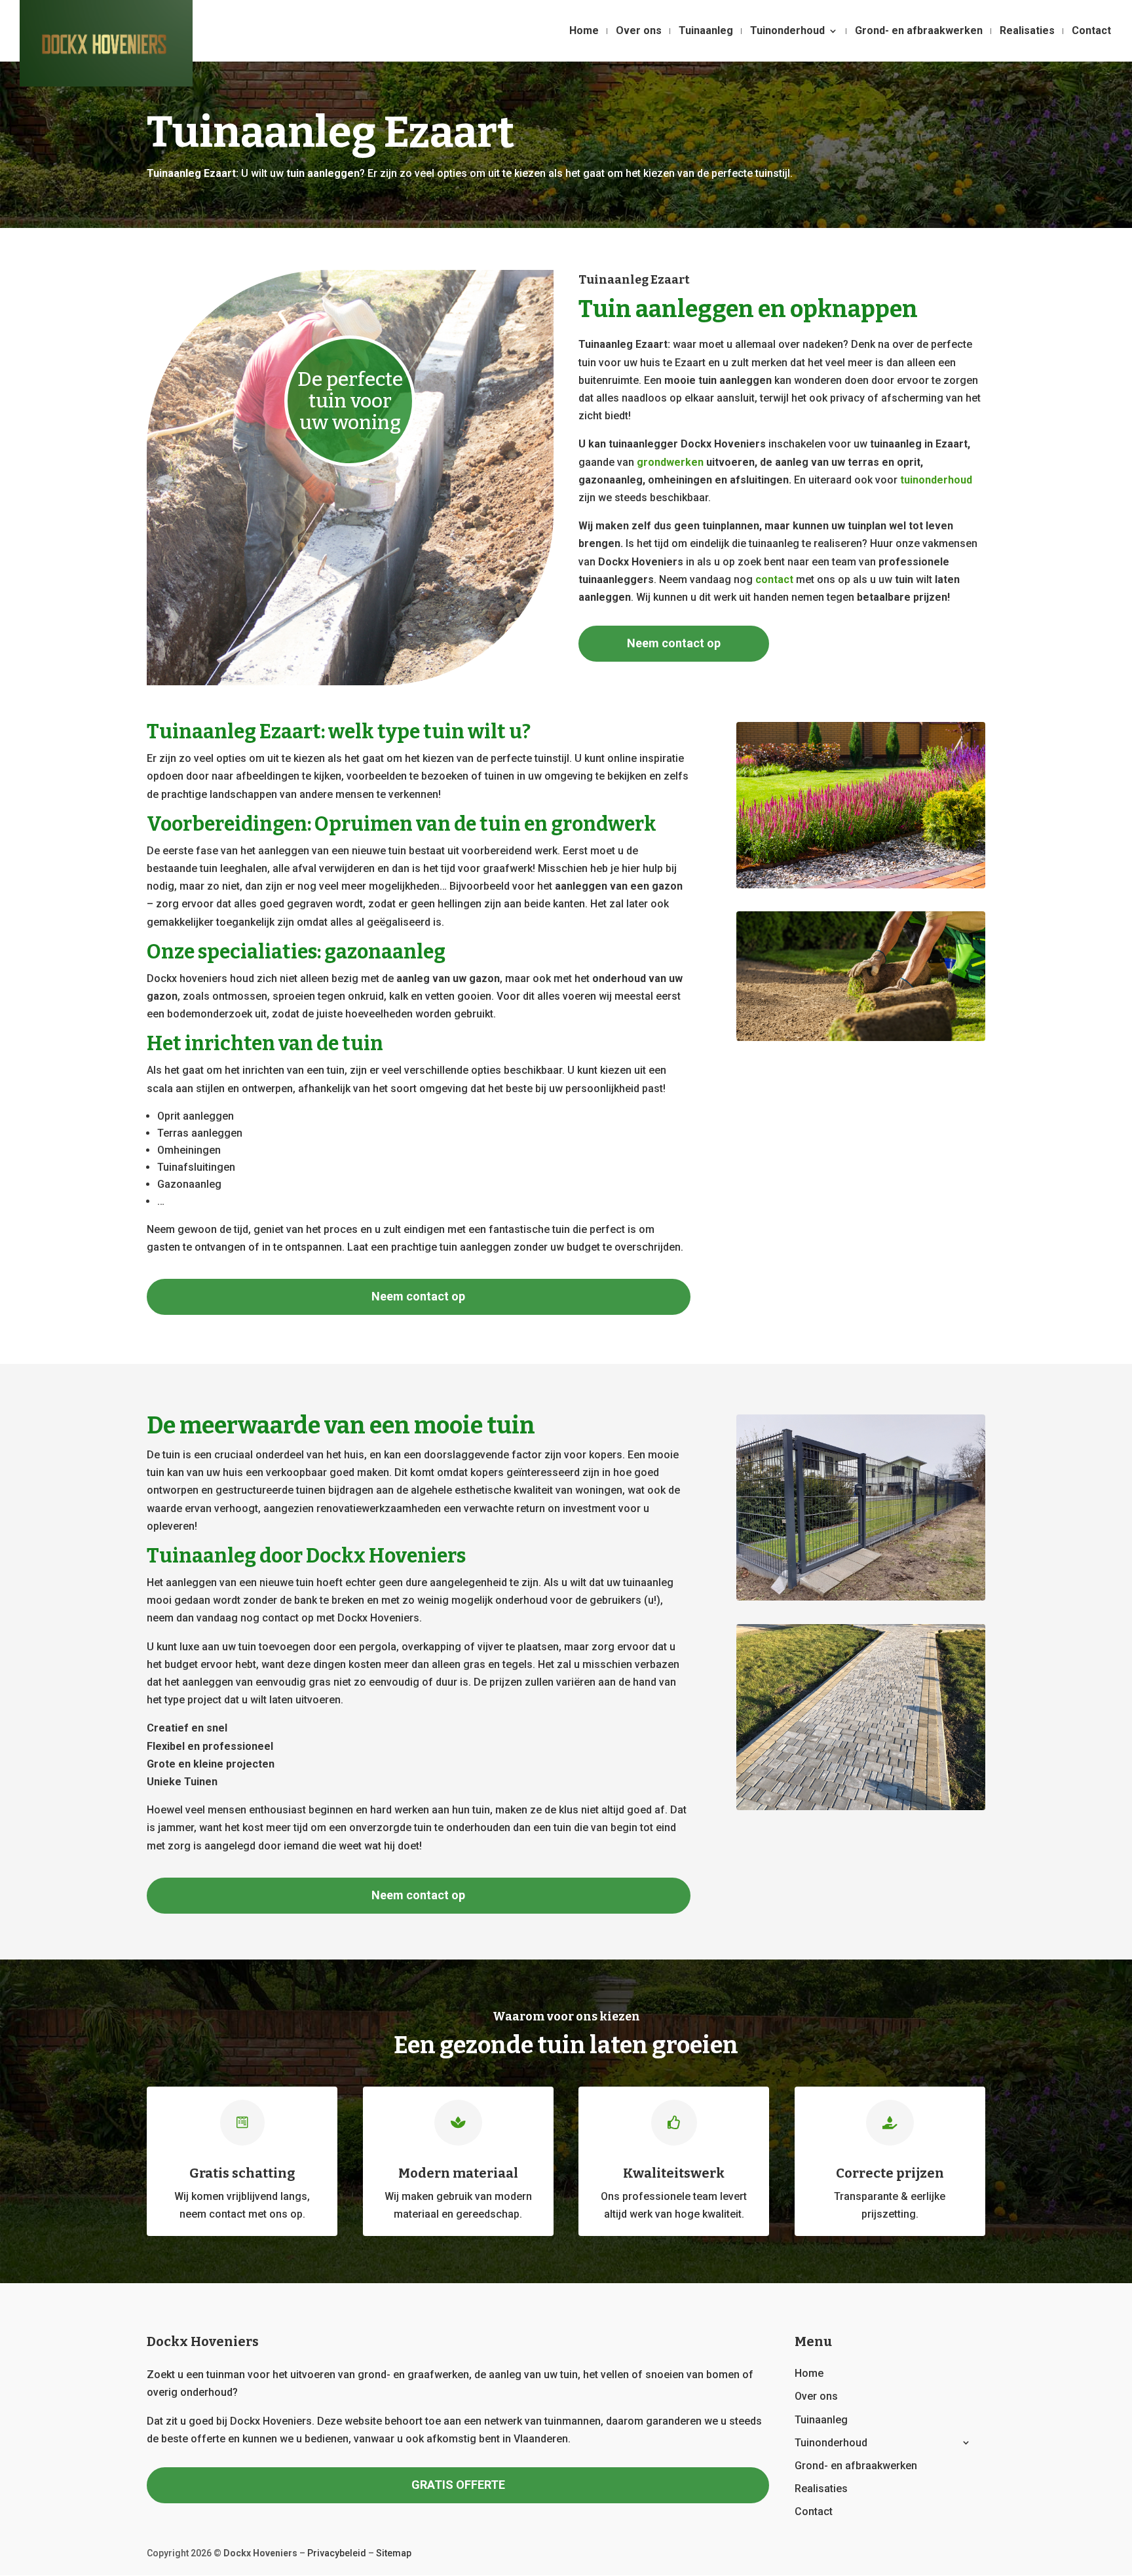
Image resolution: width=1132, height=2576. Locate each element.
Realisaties (1027, 31)
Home (584, 31)
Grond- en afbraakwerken (919, 31)
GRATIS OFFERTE (458, 2485)
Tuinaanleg (706, 31)
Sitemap (394, 2553)
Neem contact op (674, 643)
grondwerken (670, 462)
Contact (1091, 31)
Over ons (639, 31)
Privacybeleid (337, 2553)
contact (774, 579)
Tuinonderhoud (787, 31)
